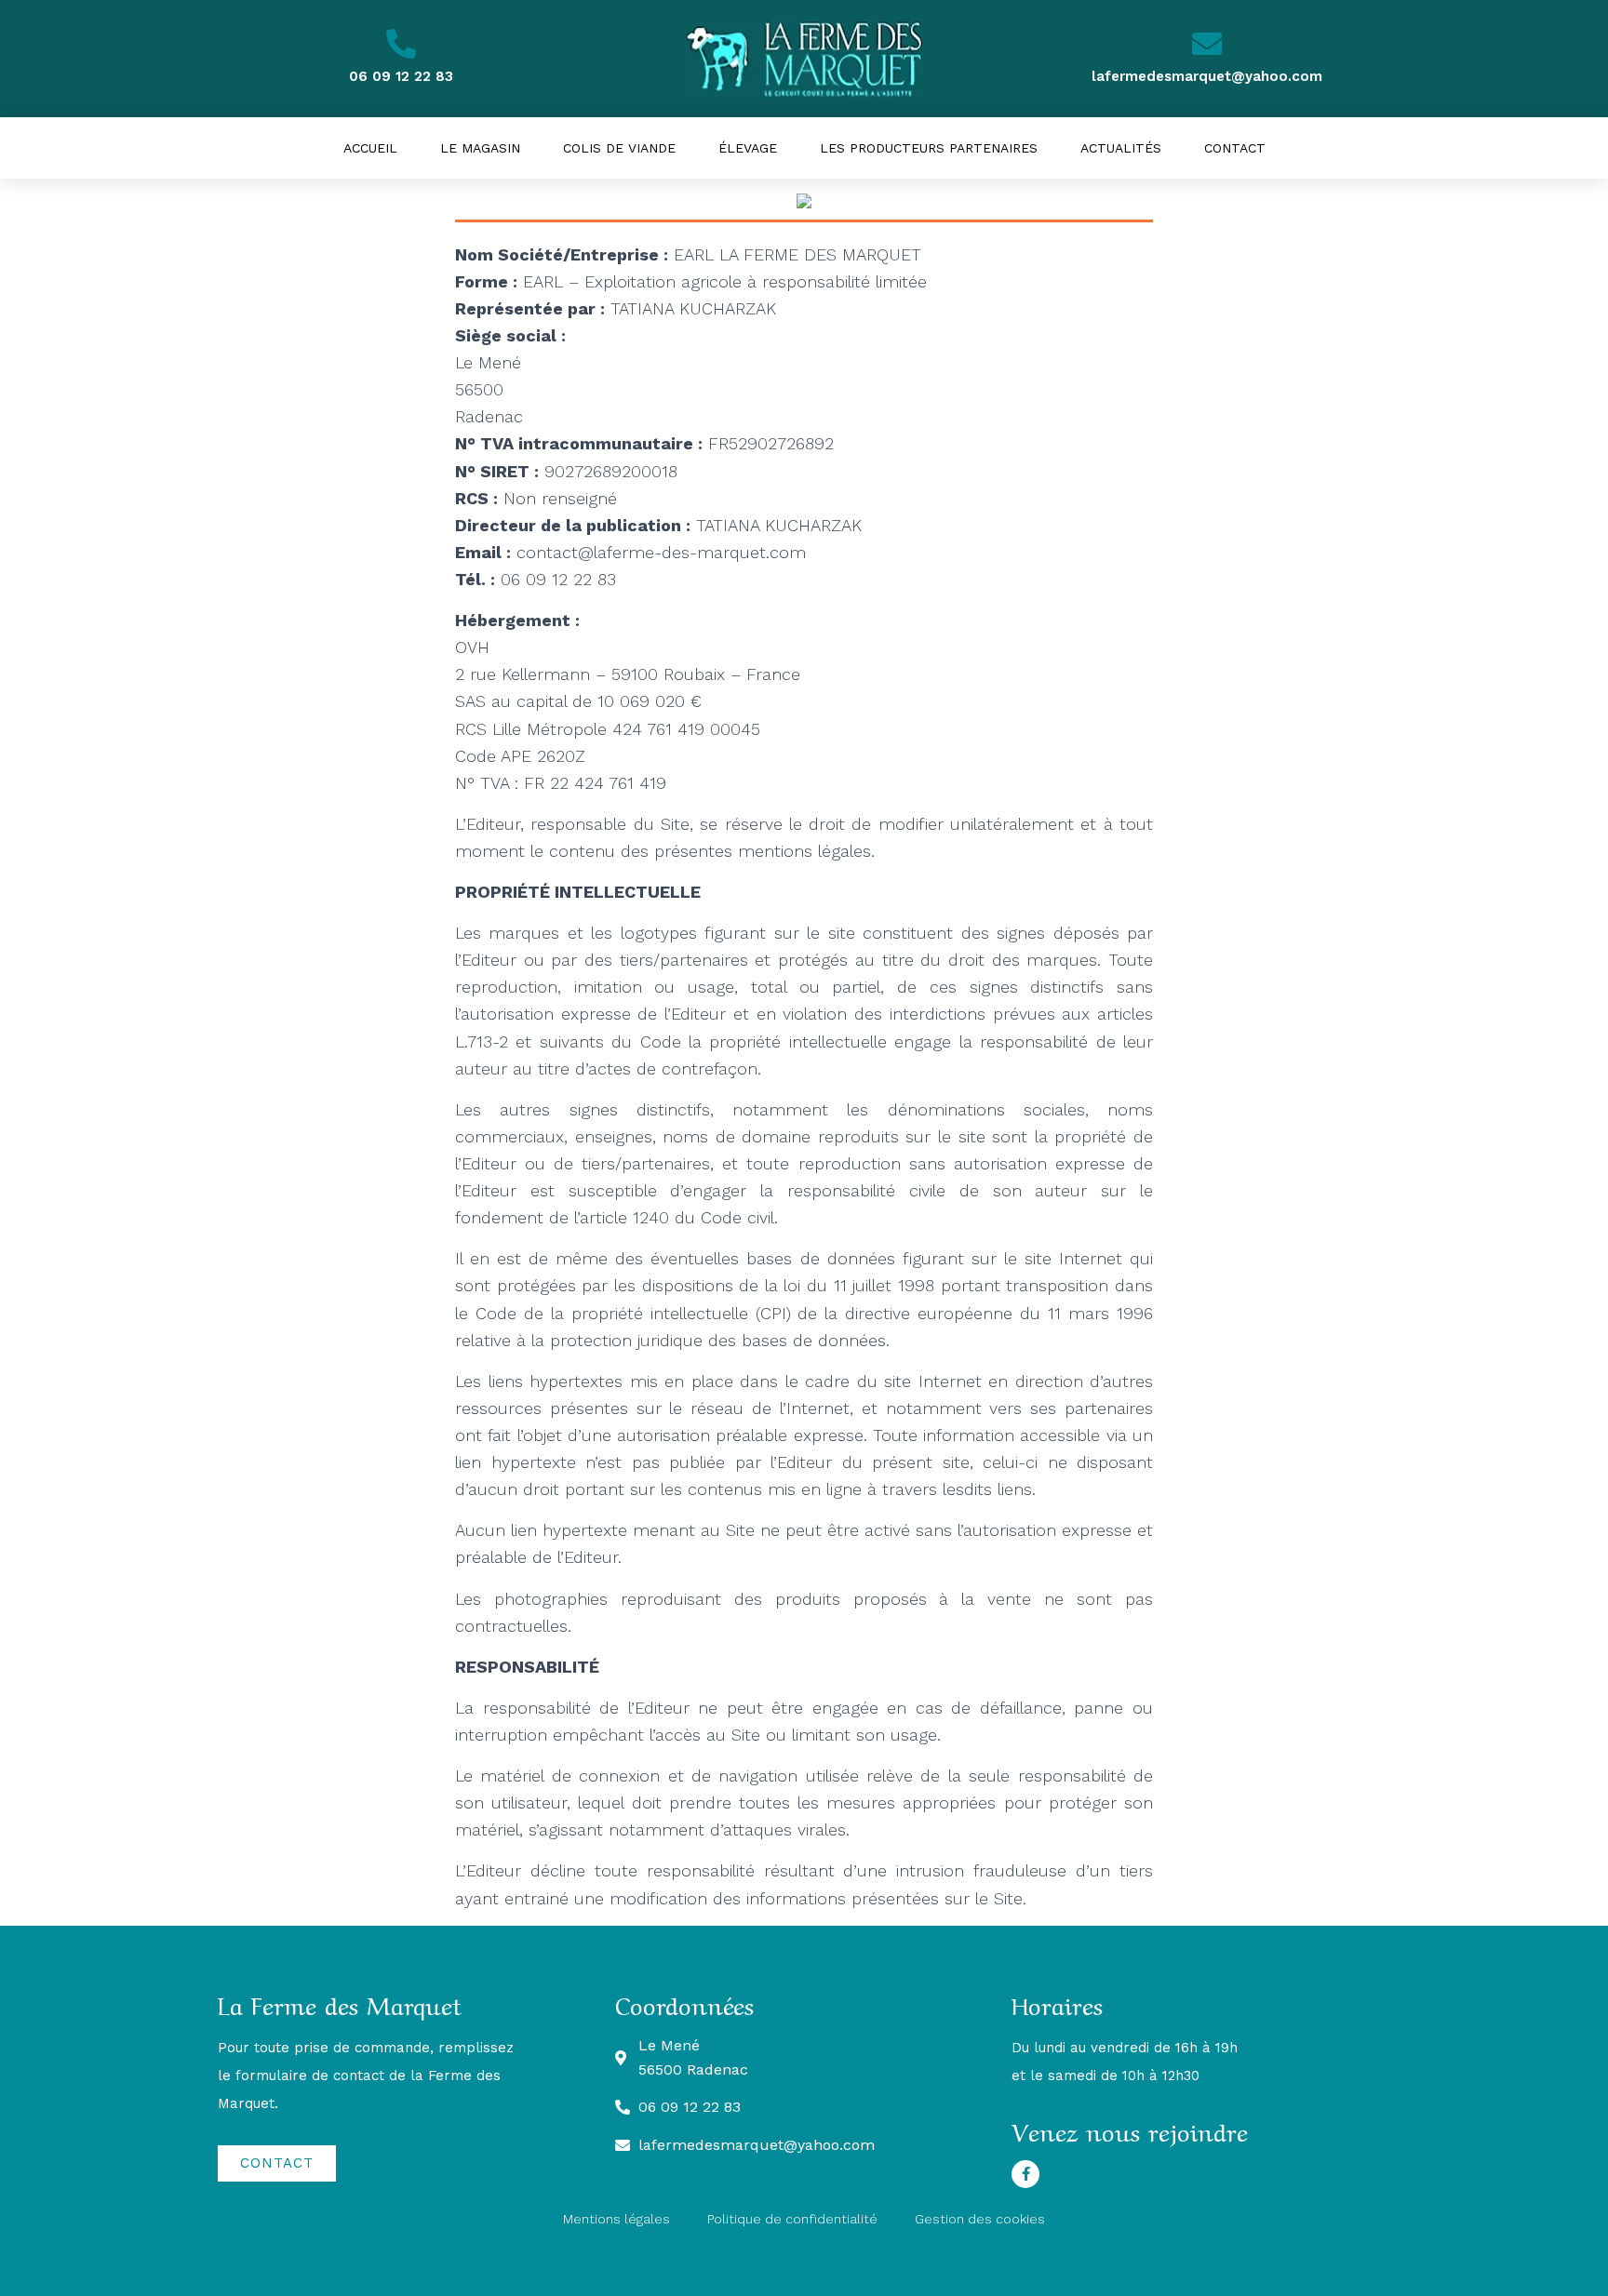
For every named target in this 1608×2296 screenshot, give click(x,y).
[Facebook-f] (1025, 2174)
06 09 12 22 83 (401, 76)
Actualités (1121, 148)
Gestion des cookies (980, 2219)
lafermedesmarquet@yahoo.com (1207, 76)
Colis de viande (619, 148)
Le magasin (480, 148)
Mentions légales (616, 2219)
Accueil (370, 148)
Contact (1235, 148)
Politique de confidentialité (792, 2219)
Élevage (748, 148)
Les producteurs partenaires (929, 148)
